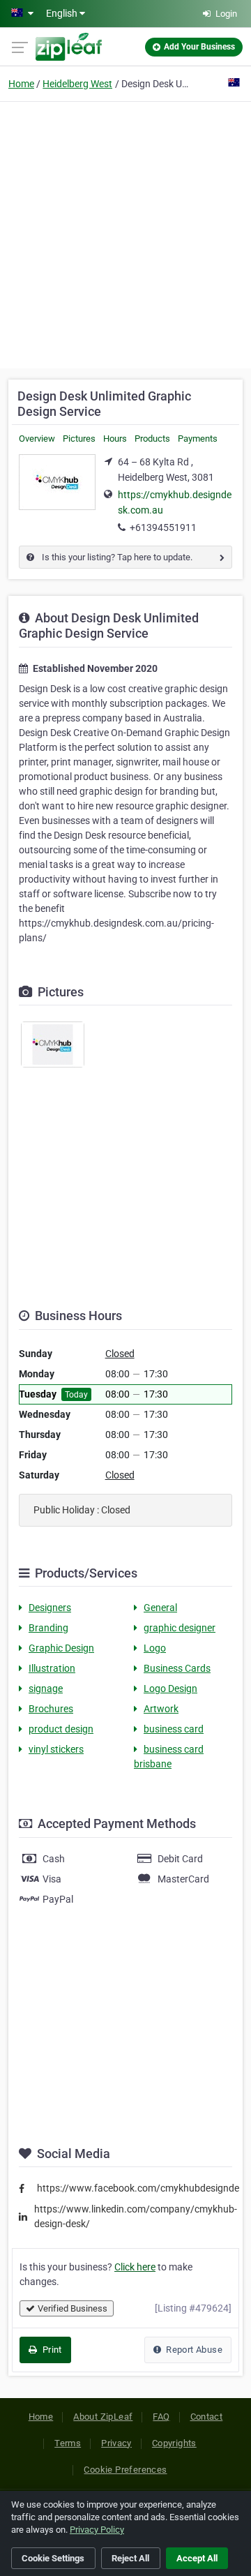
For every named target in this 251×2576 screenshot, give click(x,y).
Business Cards (177, 1668)
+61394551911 (163, 527)
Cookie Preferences (125, 2470)
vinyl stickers (56, 1749)
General (160, 1608)
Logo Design (170, 1688)
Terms (68, 2443)
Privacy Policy (97, 2530)
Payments (198, 439)
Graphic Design (61, 1648)
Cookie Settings (53, 2558)
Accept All (197, 2558)
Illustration (52, 1668)
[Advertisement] (125, 233)
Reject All (130, 2558)
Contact (207, 2417)
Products (152, 439)
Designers (50, 1608)
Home (21, 84)
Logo (155, 1648)
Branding (48, 1628)
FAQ (161, 2417)
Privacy (116, 2443)
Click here (135, 2267)
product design (61, 1729)
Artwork (161, 1709)
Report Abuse (193, 2350)
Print (51, 2350)
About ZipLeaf (103, 2417)
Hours (115, 439)
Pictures (79, 439)
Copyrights (174, 2443)
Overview (37, 439)
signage (46, 1688)
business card (174, 1729)
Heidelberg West (77, 84)
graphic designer (180, 1628)
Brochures (51, 1709)
